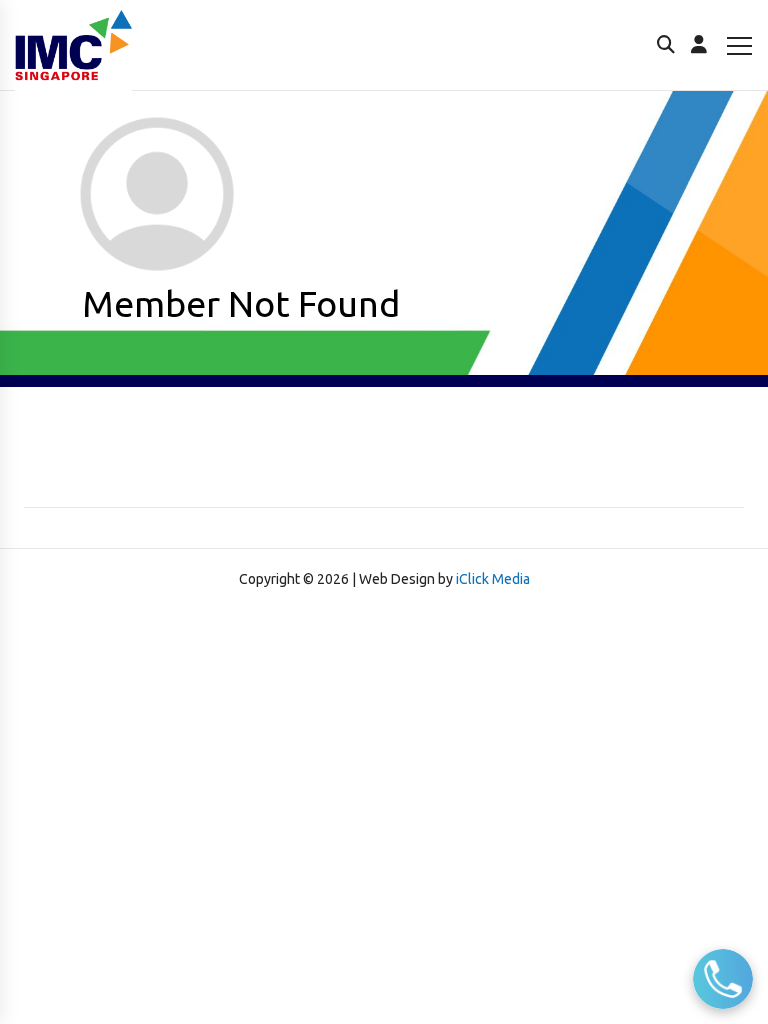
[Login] (699, 45)
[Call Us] (723, 979)
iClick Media (493, 579)
